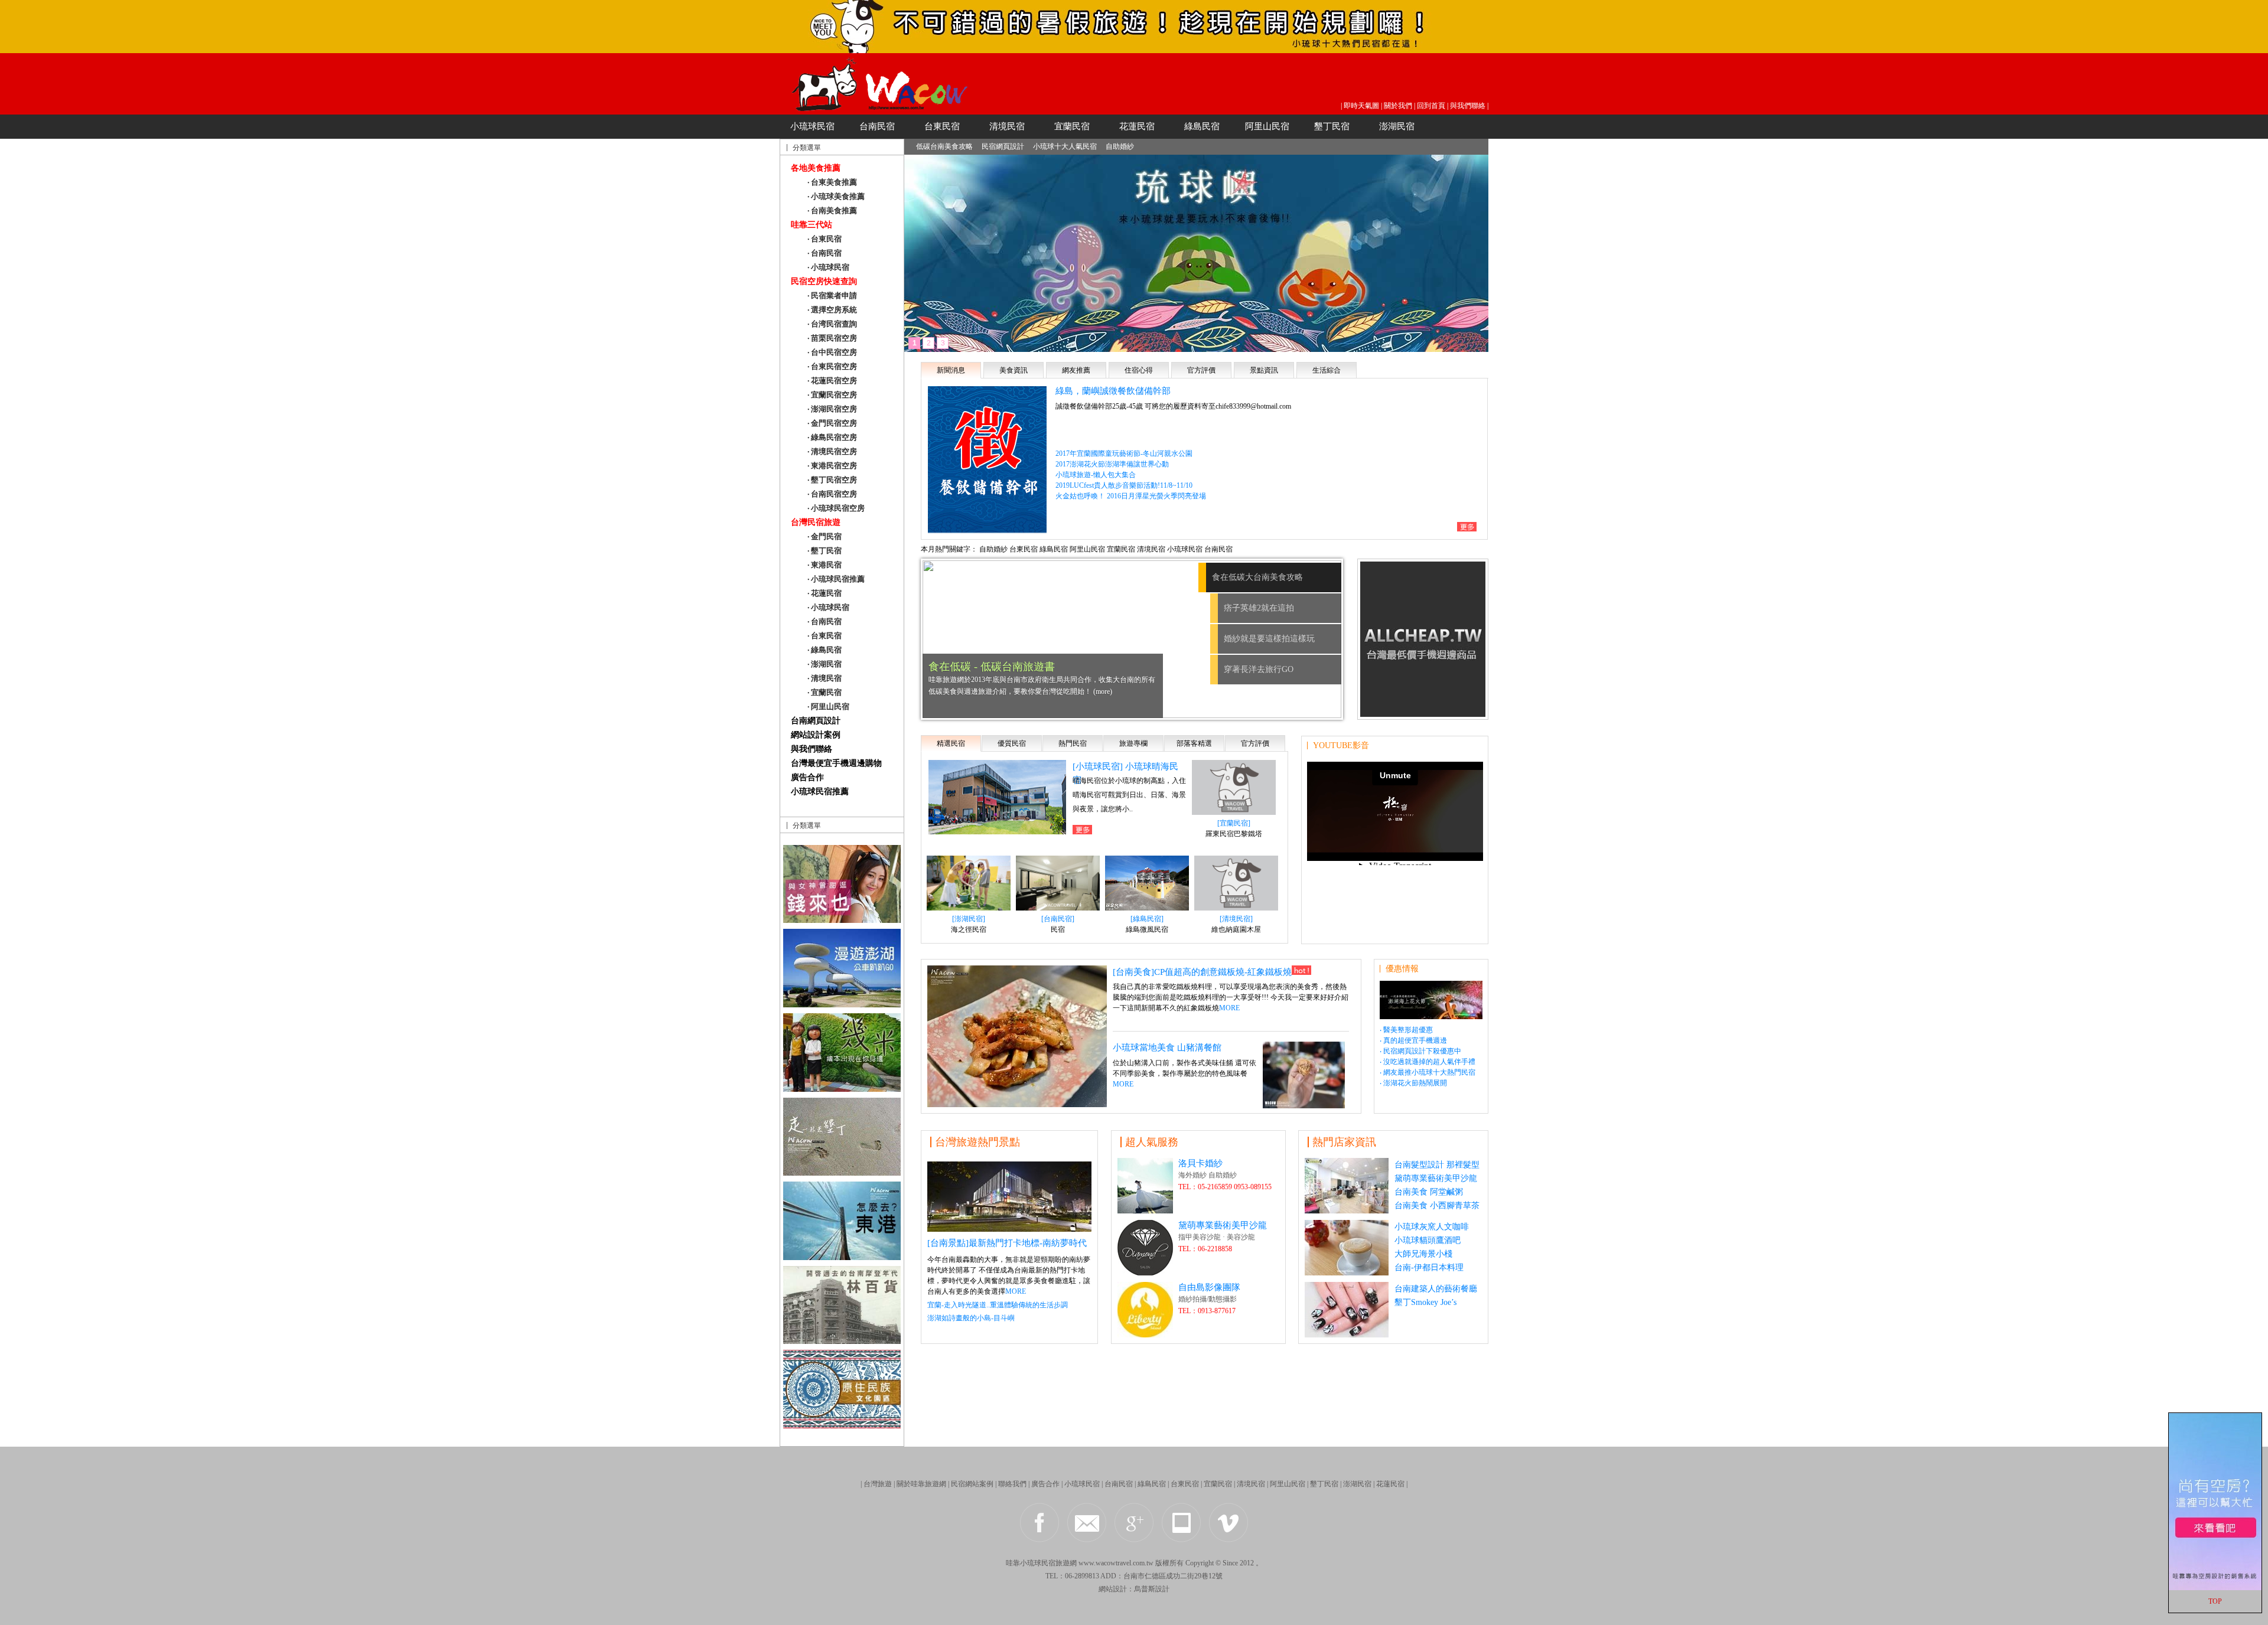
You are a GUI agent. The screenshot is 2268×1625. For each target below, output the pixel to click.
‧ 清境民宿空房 (832, 451)
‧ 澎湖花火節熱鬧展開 (1413, 1083)
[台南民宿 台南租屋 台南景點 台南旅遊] (842, 920)
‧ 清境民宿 (825, 678)
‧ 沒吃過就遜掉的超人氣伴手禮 (1428, 1062)
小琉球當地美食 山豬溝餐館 (1167, 1048)
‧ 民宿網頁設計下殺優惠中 (1420, 1051)
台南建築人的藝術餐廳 (1436, 1289)
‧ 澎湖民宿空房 (832, 409)
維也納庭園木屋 (1236, 929)
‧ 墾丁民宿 (825, 551)
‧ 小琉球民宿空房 (836, 508)
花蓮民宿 (1137, 126)
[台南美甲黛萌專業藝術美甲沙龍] (1347, 1334)
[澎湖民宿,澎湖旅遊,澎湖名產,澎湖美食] (842, 1004)
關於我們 (1398, 106)
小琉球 (1031, 1563)
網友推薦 (1076, 370)
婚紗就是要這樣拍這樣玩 (1269, 639)
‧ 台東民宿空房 (832, 366)
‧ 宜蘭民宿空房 (832, 395)
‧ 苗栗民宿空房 (832, 338)
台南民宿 (877, 126)
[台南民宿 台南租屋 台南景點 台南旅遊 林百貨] (842, 1341)
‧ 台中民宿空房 (832, 352)
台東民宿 (942, 126)
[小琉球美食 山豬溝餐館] (1304, 1105)
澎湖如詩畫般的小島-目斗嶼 (971, 1318)
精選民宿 (951, 743)
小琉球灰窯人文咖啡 (1432, 1227)
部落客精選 (1194, 743)
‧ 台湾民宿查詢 (832, 324)
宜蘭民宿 (1072, 126)
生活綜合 (1327, 370)
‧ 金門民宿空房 (832, 423)
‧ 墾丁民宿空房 (832, 480)
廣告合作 (807, 777)
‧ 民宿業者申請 (832, 296)
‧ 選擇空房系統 (832, 310)
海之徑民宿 (969, 929)
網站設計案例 (816, 735)
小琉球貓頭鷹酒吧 (1428, 1240)
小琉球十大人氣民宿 (1065, 146)
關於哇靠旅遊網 (921, 1484)
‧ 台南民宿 (825, 253)
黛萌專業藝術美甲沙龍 (1223, 1225)
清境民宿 (1007, 126)
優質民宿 (1012, 743)
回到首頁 (1431, 106)
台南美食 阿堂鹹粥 (1429, 1192)
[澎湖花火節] (1431, 1016)
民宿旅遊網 (1059, 1563)
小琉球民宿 (812, 126)
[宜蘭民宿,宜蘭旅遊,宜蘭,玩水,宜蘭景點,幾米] (842, 1089)
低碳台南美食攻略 (944, 146)
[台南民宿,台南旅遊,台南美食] (1009, 1228)
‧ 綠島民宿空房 (832, 437)
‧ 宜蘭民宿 (825, 692)
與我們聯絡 (1468, 106)
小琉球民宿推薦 (820, 792)
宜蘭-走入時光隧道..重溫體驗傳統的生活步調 (998, 1305)
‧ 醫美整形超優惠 (1406, 1030)
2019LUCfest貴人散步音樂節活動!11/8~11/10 (1124, 485)
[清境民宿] (1236, 919)
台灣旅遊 (878, 1484)
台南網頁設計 (816, 721)
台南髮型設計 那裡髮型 (1437, 1165)
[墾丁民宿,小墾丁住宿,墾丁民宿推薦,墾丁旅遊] (842, 1172)
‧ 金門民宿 (825, 536)
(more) (996, 691)
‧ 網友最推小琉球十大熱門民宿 (1428, 1072)
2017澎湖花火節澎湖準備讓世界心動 (1112, 464)
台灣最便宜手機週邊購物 (836, 763)
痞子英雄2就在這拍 (1247, 608)
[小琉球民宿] (1134, 50)
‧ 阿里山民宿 (828, 707)
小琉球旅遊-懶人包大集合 (1096, 475)
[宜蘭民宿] (1234, 823)
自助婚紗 (1120, 146)
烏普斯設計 (1152, 1589)
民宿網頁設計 (1003, 146)
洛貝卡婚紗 (1200, 1163)
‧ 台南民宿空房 (832, 494)
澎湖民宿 (1397, 126)
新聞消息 (951, 370)
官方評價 (1201, 370)
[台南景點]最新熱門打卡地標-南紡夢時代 (1007, 1243)
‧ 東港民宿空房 (832, 466)
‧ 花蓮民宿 (825, 593)
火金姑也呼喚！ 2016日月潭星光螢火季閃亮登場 (1131, 496)
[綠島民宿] (1147, 919)
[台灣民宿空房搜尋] (2215, 1588)
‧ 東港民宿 (825, 565)
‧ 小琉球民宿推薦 (836, 579)
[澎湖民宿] (969, 919)
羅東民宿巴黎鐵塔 (1234, 834)
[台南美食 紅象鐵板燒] (1017, 1104)
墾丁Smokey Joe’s (1425, 1302)
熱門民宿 (1073, 743)
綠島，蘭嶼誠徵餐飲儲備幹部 (1113, 391)
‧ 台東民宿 (825, 239)
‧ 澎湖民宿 (825, 664)
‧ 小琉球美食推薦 (836, 196)
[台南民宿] (1058, 919)
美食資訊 (1014, 370)
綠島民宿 (1202, 126)
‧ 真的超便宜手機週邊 (1413, 1040)
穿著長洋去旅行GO (1259, 669)
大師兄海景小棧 (1423, 1254)
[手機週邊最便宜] (1423, 714)
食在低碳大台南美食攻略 (1269, 577)
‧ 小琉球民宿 (828, 267)
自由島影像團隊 (1209, 1287)
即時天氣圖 (1361, 106)
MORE (1229, 1008)
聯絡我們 (1012, 1484)
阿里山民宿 (1267, 126)
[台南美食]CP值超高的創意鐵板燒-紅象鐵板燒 (1202, 972)
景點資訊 (1264, 370)
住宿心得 (1139, 370)
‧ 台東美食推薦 (832, 182)
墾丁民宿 (1332, 126)
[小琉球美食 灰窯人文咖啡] (1347, 1272)
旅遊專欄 (1133, 743)
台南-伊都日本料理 (1429, 1267)
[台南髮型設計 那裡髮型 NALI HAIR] (1347, 1210)
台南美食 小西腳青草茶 (1437, 1205)
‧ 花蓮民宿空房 (832, 381)
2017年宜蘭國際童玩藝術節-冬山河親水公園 (1124, 453)
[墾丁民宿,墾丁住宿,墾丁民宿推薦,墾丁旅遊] (842, 1425)
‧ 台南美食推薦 (832, 211)
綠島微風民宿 (1147, 929)
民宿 (1058, 929)
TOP (2215, 1601)
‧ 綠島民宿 (825, 650)
